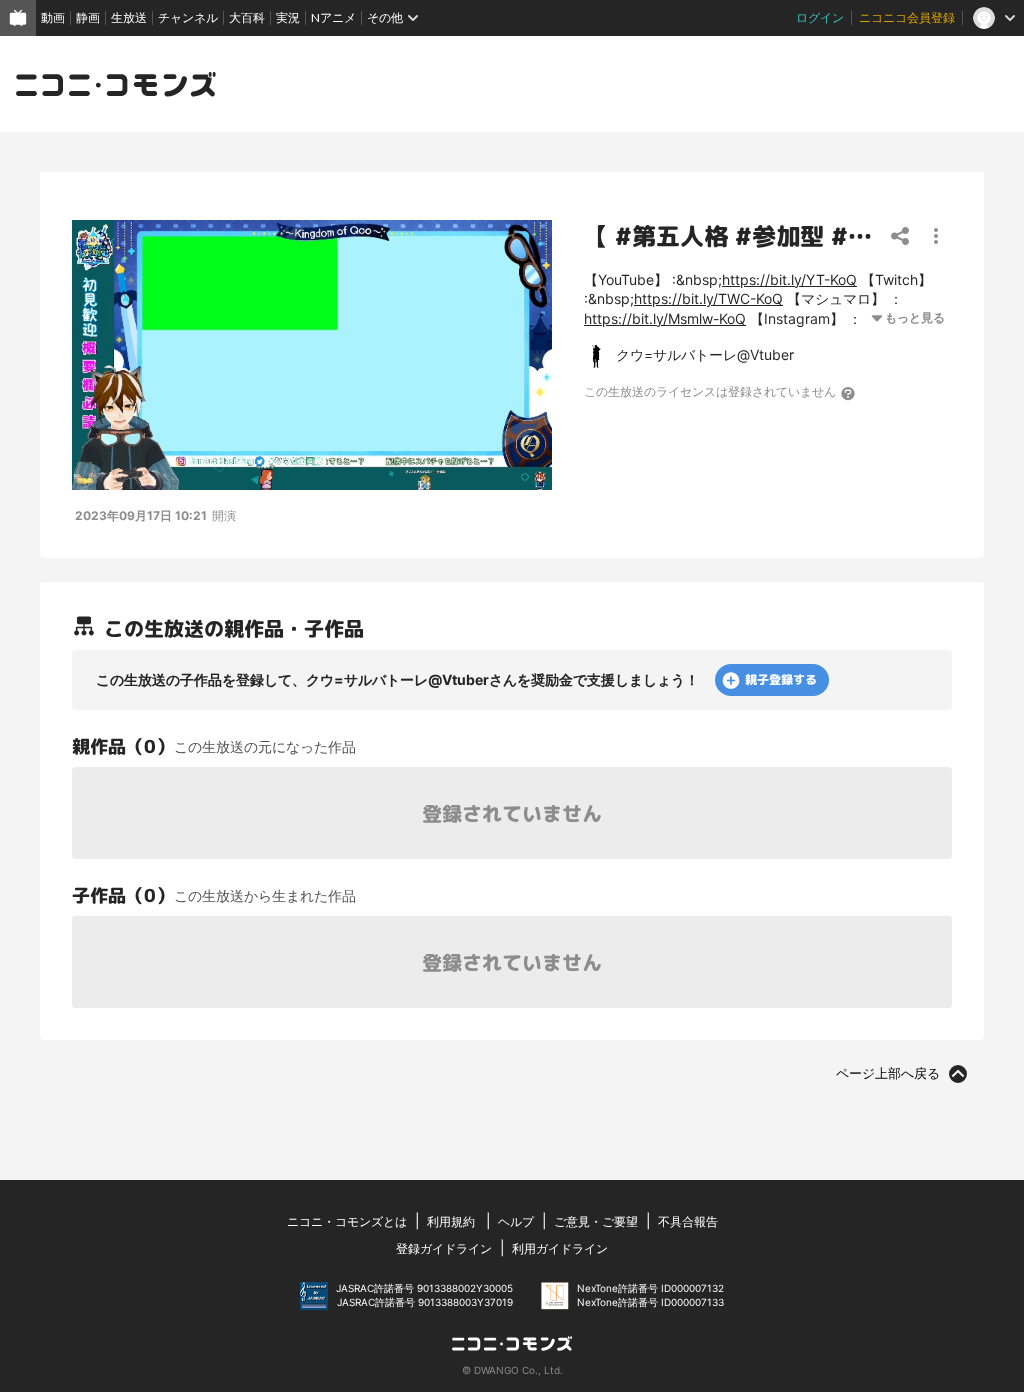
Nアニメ (333, 17)
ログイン (820, 17)
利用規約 (451, 1221)
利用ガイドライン (560, 1248)
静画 (88, 17)
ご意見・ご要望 (596, 1221)
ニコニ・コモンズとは (347, 1221)
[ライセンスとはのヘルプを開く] (849, 393)
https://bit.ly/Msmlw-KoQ (665, 318)
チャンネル (188, 17)
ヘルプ (516, 1221)
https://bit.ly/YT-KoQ (789, 279)
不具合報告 (688, 1221)
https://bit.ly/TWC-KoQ (708, 298)
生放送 (129, 17)
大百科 (247, 17)
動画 (53, 17)
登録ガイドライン (444, 1248)
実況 (288, 17)
